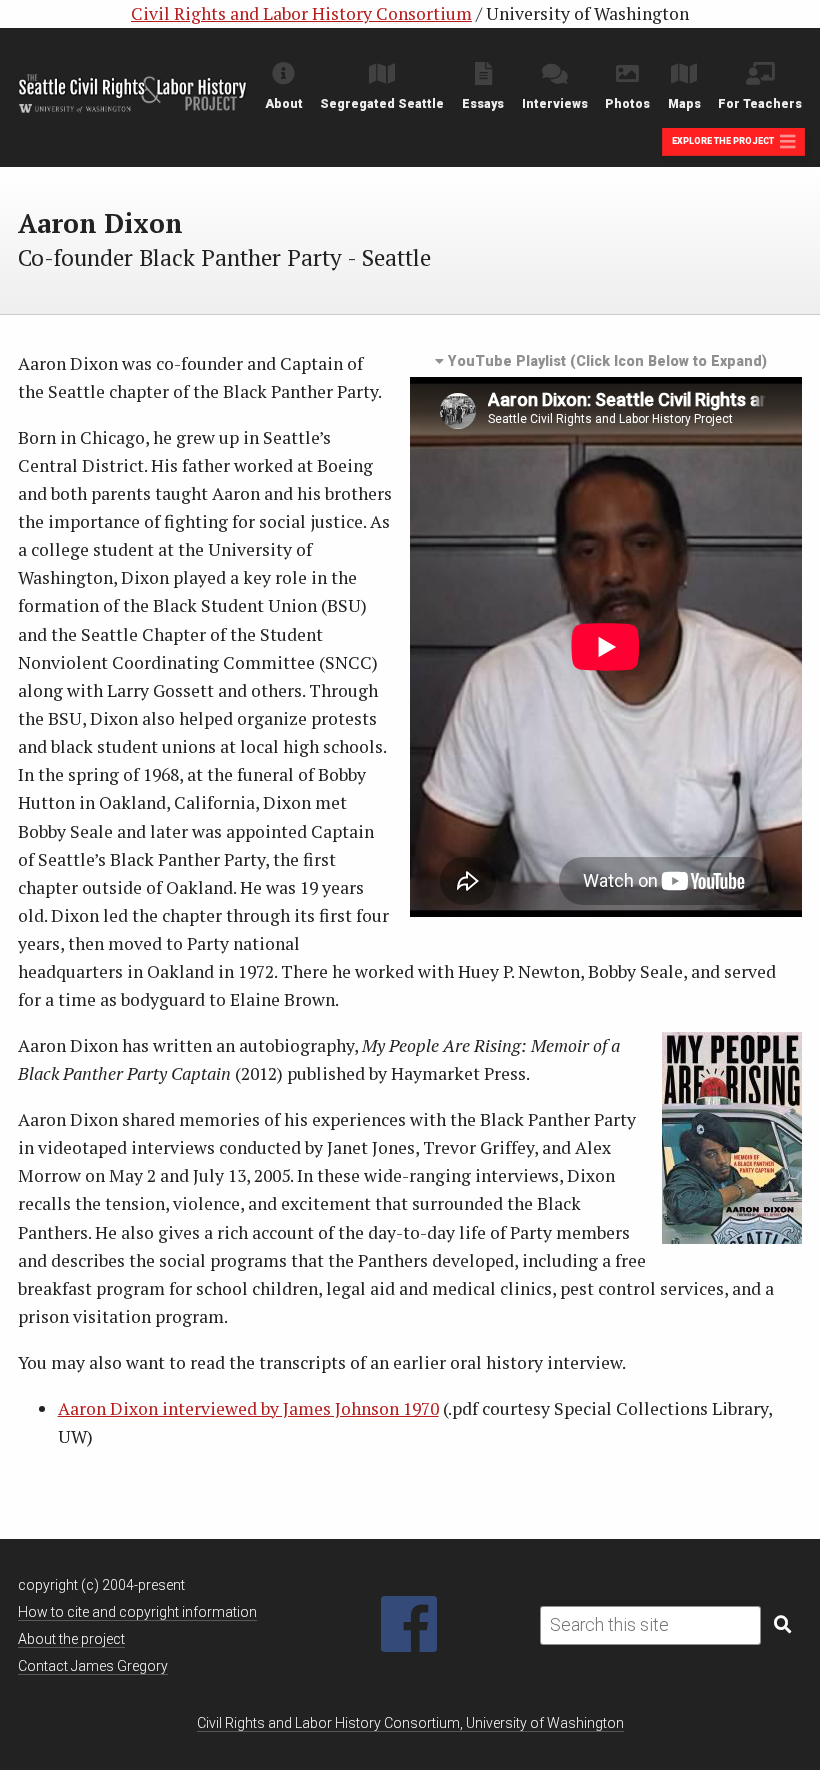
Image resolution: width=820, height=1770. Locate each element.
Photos (627, 104)
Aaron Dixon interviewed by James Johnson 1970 (248, 1408)
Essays (483, 104)
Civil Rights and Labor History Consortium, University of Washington (410, 1723)
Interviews (555, 104)
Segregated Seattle (382, 104)
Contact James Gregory (93, 1666)
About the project (71, 1639)
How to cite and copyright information (137, 1612)
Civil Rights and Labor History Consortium (301, 13)
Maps (684, 104)
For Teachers (760, 104)
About (284, 104)
